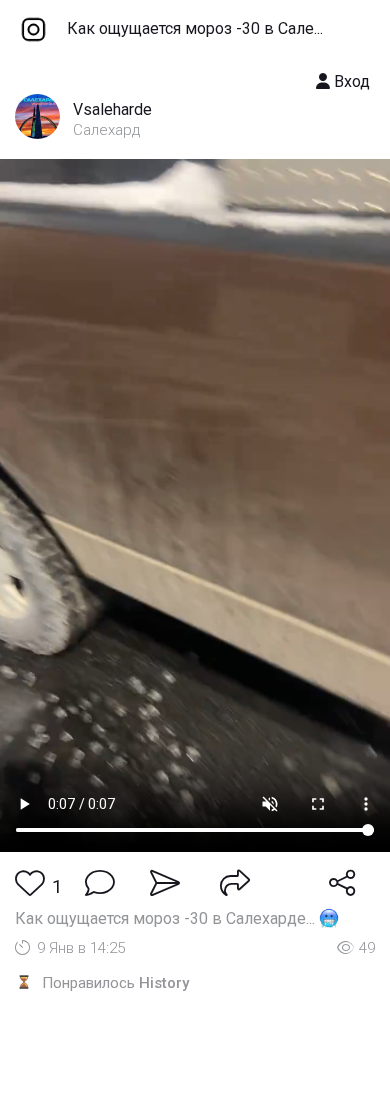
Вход (350, 81)
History (164, 983)
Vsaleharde (112, 109)
